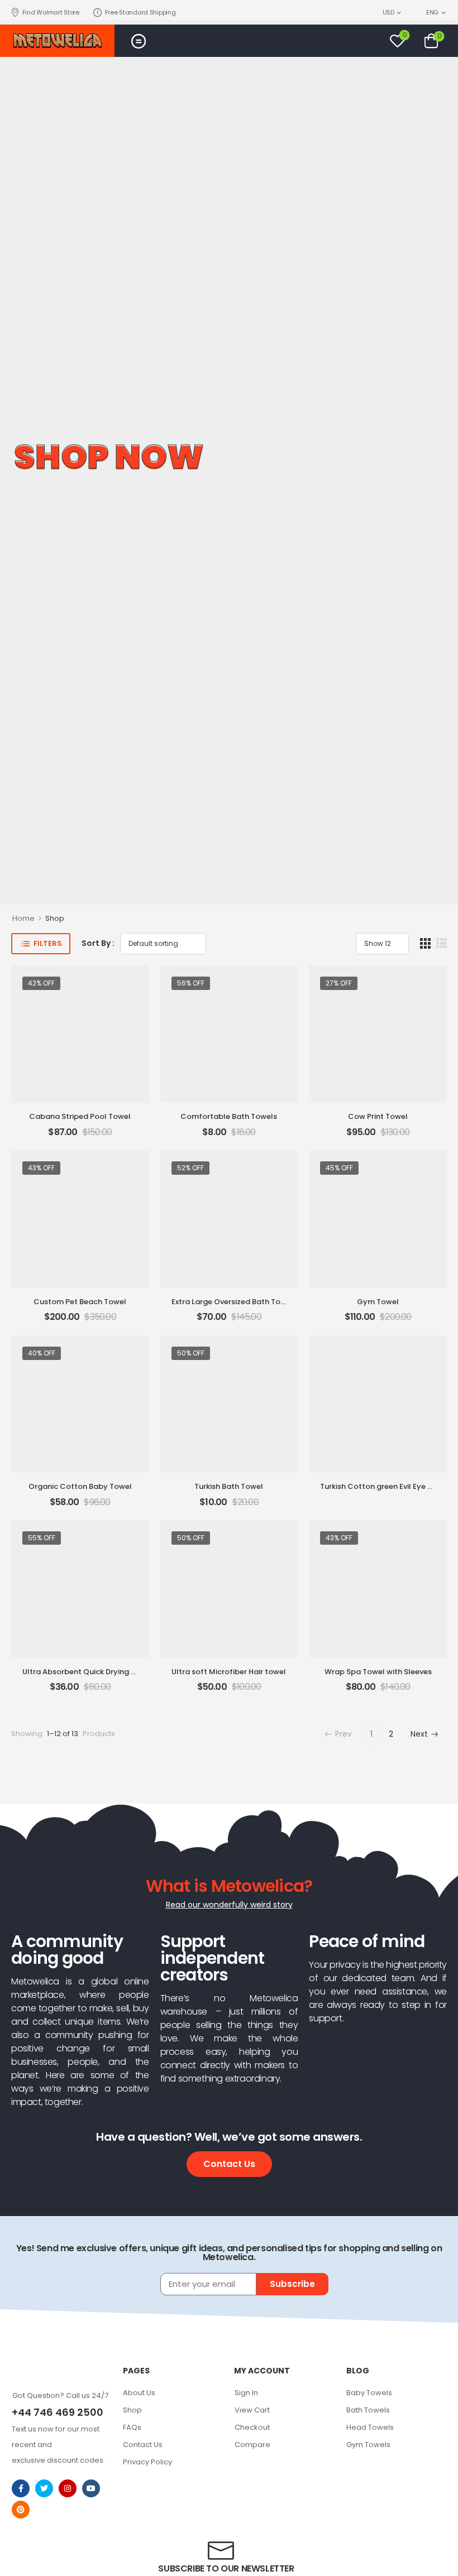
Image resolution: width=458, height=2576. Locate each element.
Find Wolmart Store (51, 12)
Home (23, 918)
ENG (432, 12)
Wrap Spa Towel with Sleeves (378, 1672)
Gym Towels (368, 2445)
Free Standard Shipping (140, 12)
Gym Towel (378, 1302)
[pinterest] (21, 2510)
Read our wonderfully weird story (229, 1905)
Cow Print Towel (378, 1116)
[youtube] (91, 2488)
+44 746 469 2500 (58, 2412)
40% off (42, 1353)
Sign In (246, 2393)
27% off (339, 983)
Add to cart (80, 1136)
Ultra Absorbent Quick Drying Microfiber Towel (108, 1672)
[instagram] (68, 2488)
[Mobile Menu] (139, 41)
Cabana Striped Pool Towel (80, 1116)
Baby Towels (369, 2393)
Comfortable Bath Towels (229, 1116)
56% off (191, 983)
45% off (339, 1168)
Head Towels (370, 2427)
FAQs (132, 2427)
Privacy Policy (147, 2462)
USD (388, 12)
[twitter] (44, 2488)
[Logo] (58, 41)
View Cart (252, 2410)
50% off (191, 1353)
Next (419, 1734)
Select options (378, 1490)
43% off (41, 1168)
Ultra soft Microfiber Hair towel (229, 1672)
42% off (41, 983)
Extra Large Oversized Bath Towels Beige (245, 1302)
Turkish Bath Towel (229, 1486)
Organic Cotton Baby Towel (80, 1486)
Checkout (252, 2427)
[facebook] (21, 2488)
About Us (139, 2393)
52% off (190, 1168)
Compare (252, 2445)
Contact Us (143, 2445)
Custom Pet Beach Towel (80, 1302)
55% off (42, 1538)
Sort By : (98, 943)
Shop (132, 2410)
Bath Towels (368, 2410)
